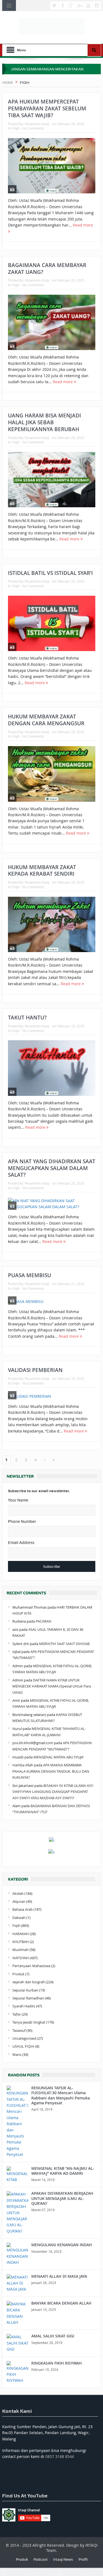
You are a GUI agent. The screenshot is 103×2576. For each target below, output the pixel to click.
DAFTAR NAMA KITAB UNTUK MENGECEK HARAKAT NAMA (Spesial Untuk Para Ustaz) (52, 1686)
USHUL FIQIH (23, 2046)
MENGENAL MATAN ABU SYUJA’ (59, 1757)
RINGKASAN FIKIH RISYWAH (57, 2363)
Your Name (18, 1500)
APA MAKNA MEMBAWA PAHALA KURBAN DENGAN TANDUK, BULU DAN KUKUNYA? (51, 1771)
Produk (18, 1974)
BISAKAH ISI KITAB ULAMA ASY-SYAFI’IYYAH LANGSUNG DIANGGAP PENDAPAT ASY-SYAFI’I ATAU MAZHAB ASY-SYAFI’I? (53, 1792)
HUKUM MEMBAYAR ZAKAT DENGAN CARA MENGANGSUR (46, 720)
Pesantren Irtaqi (37, 124)
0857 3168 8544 (60, 2456)
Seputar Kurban (25, 1990)
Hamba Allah (23, 1765)
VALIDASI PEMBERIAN (35, 1370)
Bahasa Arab (23, 1909)
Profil (83, 2559)
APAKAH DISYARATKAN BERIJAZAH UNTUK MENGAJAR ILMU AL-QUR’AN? (62, 2198)
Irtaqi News (63, 2559)
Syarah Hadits (24, 2006)
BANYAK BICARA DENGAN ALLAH (61, 2303)
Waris (17, 2055)
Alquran (19, 1901)
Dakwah (19, 1918)
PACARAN (44, 1621)
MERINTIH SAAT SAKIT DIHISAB (64, 1644)
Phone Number (22, 1521)
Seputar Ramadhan (28, 1998)
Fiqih (16, 128)
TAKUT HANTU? (27, 1018)
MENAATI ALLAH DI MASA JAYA (59, 2276)
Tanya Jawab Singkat (29, 2022)
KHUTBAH (21, 1942)
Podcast (41, 2559)
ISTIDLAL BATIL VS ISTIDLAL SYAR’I (50, 573)
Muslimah (20, 1950)
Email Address (21, 1543)
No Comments (33, 128)
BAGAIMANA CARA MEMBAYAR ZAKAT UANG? (47, 269)
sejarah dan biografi (29, 1982)
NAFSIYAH (21, 1958)
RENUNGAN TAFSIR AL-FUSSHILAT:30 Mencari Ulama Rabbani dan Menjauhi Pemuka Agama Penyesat (61, 2095)
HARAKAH (21, 1934)
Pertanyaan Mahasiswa (31, 1966)
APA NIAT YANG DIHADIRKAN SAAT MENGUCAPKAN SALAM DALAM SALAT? (52, 1168)
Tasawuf (19, 2030)
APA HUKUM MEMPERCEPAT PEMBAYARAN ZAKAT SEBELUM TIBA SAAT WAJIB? (47, 108)
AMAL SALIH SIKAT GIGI (53, 2336)
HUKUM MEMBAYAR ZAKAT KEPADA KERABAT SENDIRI (42, 871)
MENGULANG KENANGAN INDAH (62, 2245)
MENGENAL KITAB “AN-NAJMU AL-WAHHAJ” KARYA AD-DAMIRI (63, 2171)
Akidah (18, 1893)
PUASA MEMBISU (30, 1275)
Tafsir (17, 2014)
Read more (63, 382)
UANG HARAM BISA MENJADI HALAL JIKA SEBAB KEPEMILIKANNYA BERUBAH (44, 422)
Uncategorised (24, 2038)
